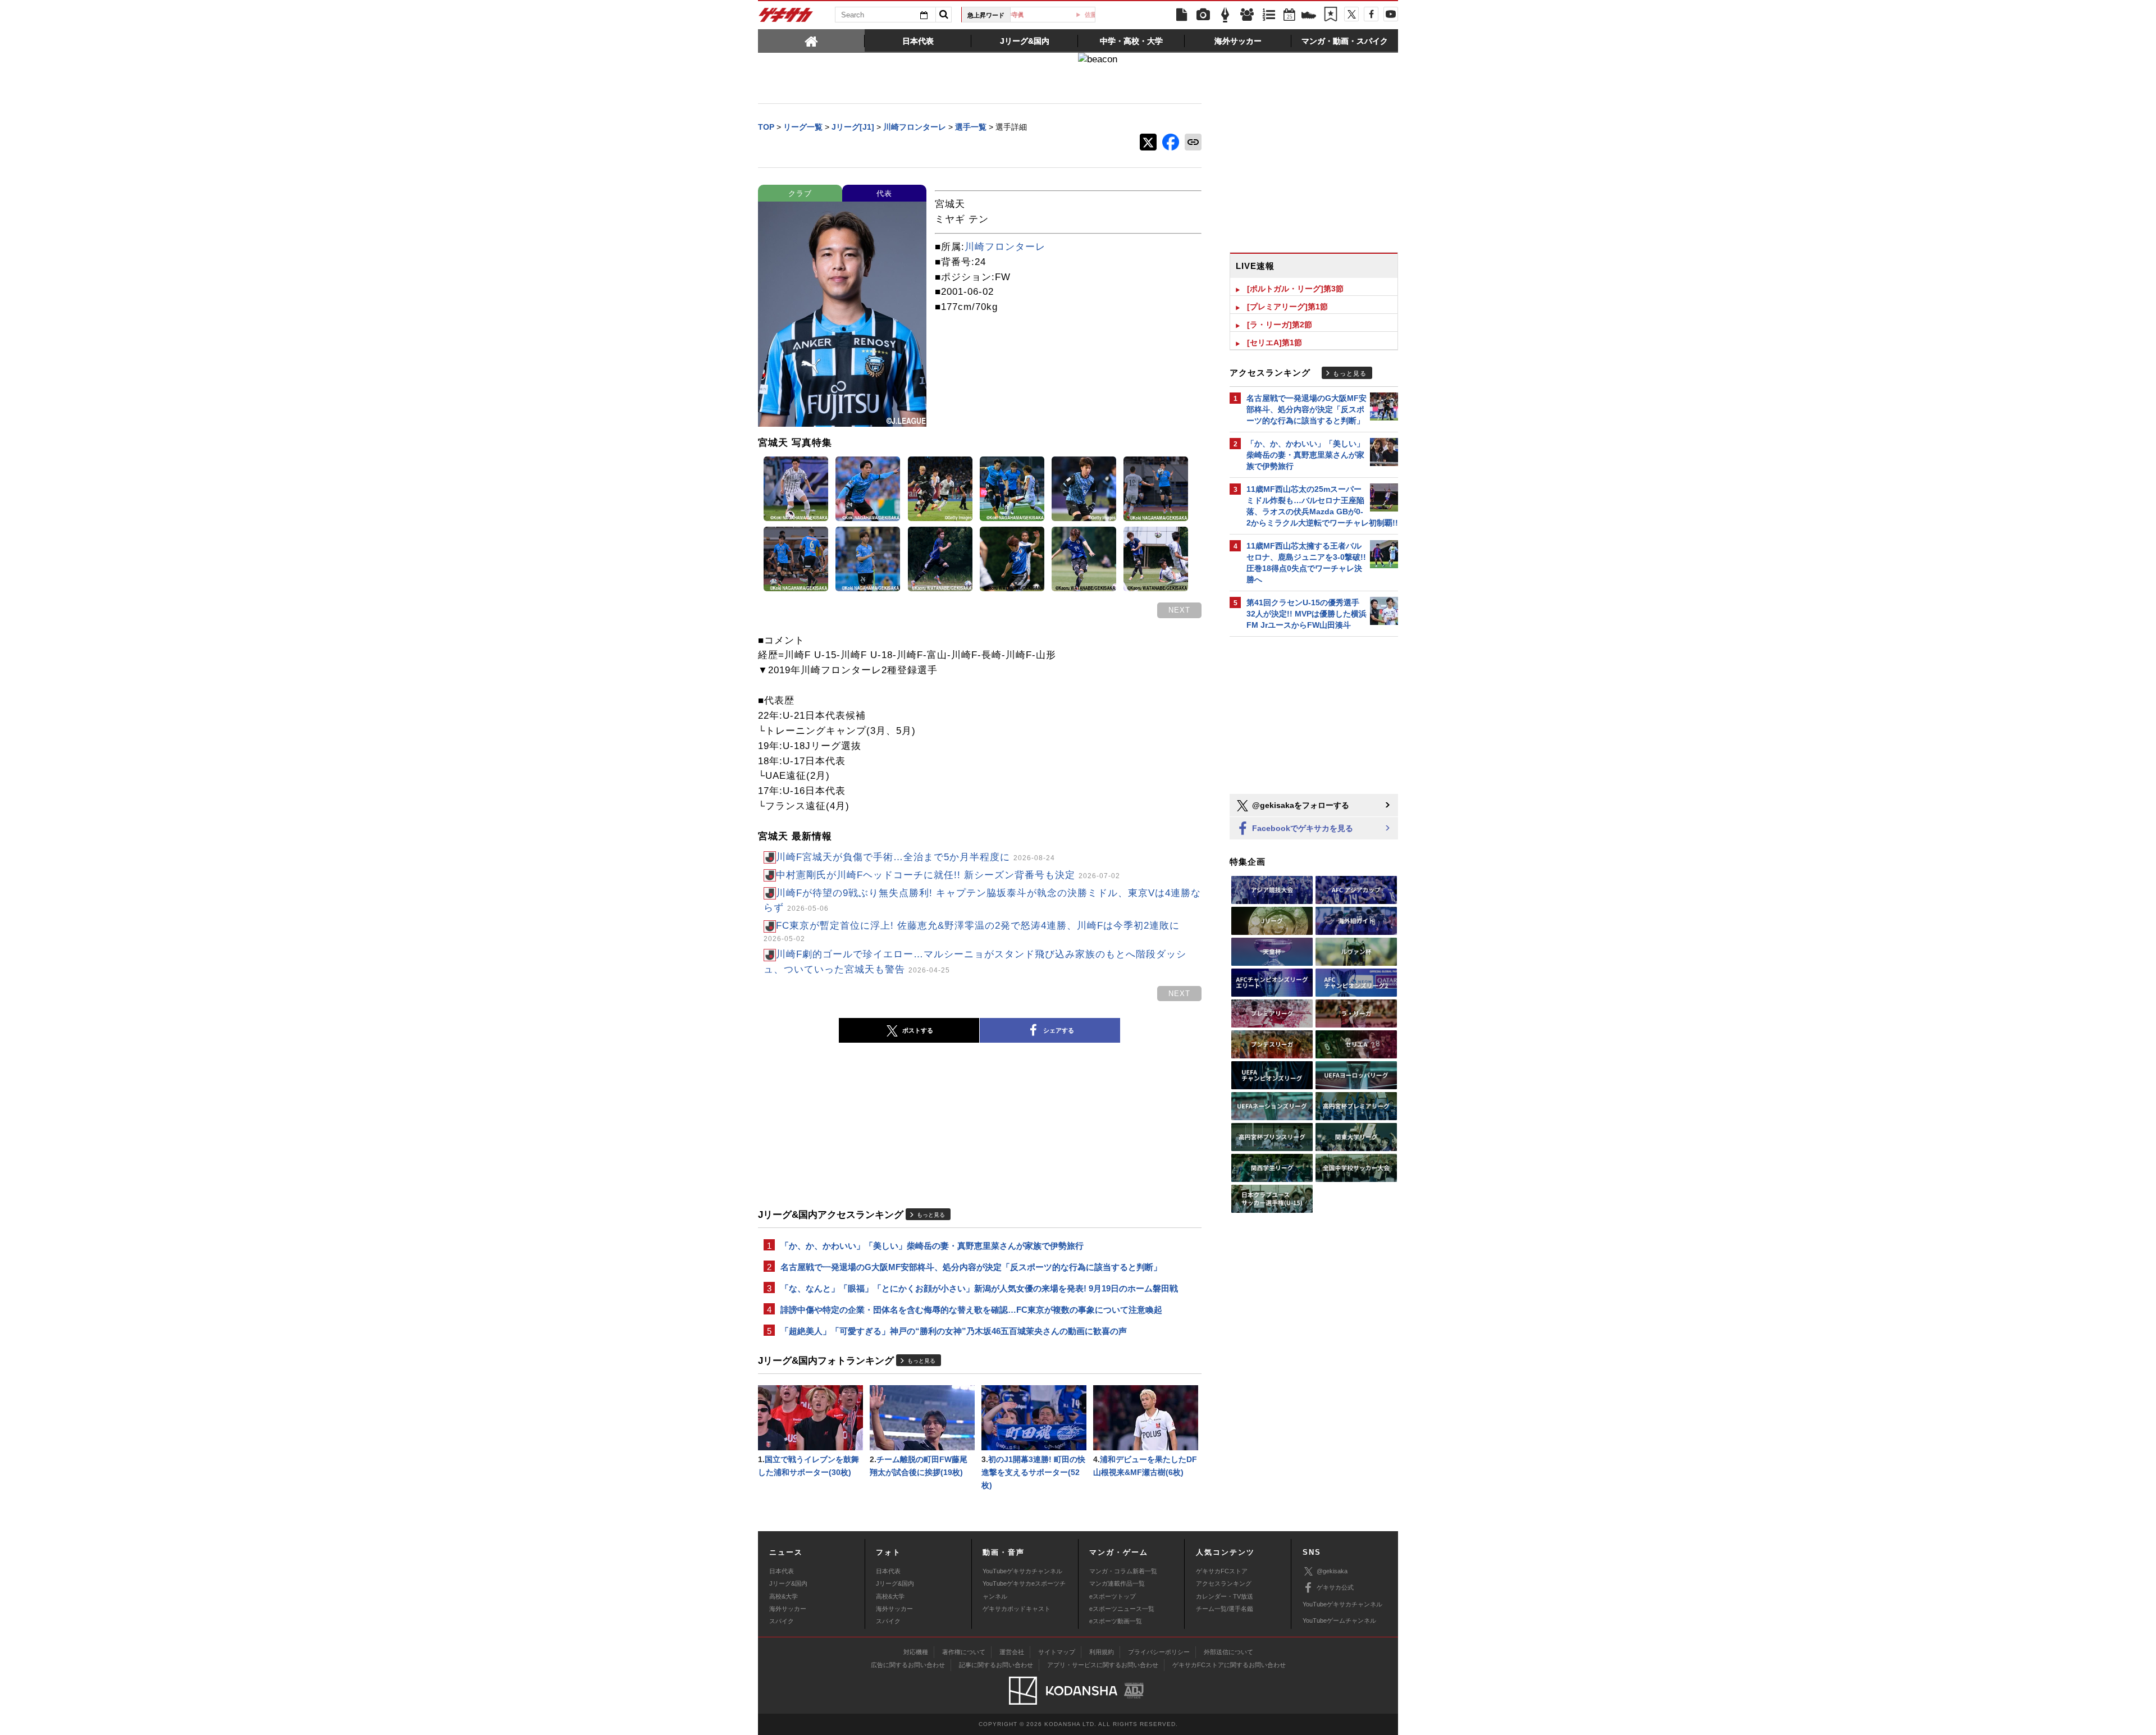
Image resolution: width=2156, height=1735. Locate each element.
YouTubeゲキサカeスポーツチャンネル (1024, 1590)
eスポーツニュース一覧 (1122, 1609)
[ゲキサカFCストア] (1309, 16)
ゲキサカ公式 (1335, 1587)
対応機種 (916, 1652)
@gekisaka (1332, 1571)
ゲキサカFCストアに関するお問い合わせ (1229, 1665)
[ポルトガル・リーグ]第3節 (1295, 289)
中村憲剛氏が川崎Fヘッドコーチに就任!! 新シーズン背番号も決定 (948, 875)
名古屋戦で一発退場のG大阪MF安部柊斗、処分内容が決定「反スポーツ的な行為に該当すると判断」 (971, 1267)
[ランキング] (1269, 15)
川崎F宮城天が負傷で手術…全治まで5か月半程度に (915, 857)
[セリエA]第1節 (1275, 343)
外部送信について (1228, 1652)
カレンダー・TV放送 (1225, 1596)
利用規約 (1102, 1652)
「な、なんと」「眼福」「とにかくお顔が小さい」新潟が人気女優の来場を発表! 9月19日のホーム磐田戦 (979, 1288)
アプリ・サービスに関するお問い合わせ (1103, 1665)
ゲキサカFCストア (1222, 1571)
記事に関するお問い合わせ (996, 1665)
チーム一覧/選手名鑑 (1225, 1609)
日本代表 (782, 1571)
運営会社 (1012, 1652)
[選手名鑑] (1247, 15)
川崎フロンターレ (1005, 247)
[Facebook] (1371, 14)
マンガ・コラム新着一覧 (1123, 1571)
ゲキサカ (786, 18)
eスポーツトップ (1113, 1596)
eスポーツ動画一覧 (1116, 1621)
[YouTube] (1391, 14)
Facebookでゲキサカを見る (1301, 828)
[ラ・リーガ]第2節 (1280, 325)
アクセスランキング (1224, 1583)
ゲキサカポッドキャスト (1017, 1609)
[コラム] (1225, 15)
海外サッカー (788, 1609)
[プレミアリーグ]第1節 (1287, 307)
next (1179, 610)
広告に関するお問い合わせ (908, 1665)
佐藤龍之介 (1057, 15)
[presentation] (811, 40)
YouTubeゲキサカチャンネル (1022, 1571)
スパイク (782, 1621)
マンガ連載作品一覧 (1117, 1583)
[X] (1351, 14)
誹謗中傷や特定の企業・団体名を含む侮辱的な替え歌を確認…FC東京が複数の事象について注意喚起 (971, 1310)
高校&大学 (784, 1596)
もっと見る (931, 1215)
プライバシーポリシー (1159, 1652)
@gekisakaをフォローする (1299, 805)
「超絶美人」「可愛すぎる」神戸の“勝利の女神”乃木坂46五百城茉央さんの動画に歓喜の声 (954, 1331)
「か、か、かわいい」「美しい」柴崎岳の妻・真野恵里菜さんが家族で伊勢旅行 (932, 1246)
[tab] (811, 40)
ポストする (918, 1030)
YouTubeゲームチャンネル (1339, 1620)
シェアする (1059, 1030)
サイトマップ (1057, 1652)
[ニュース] (1181, 15)
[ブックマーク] (1331, 15)
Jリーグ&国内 (788, 1583)
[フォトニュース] (1203, 15)
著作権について (964, 1652)
